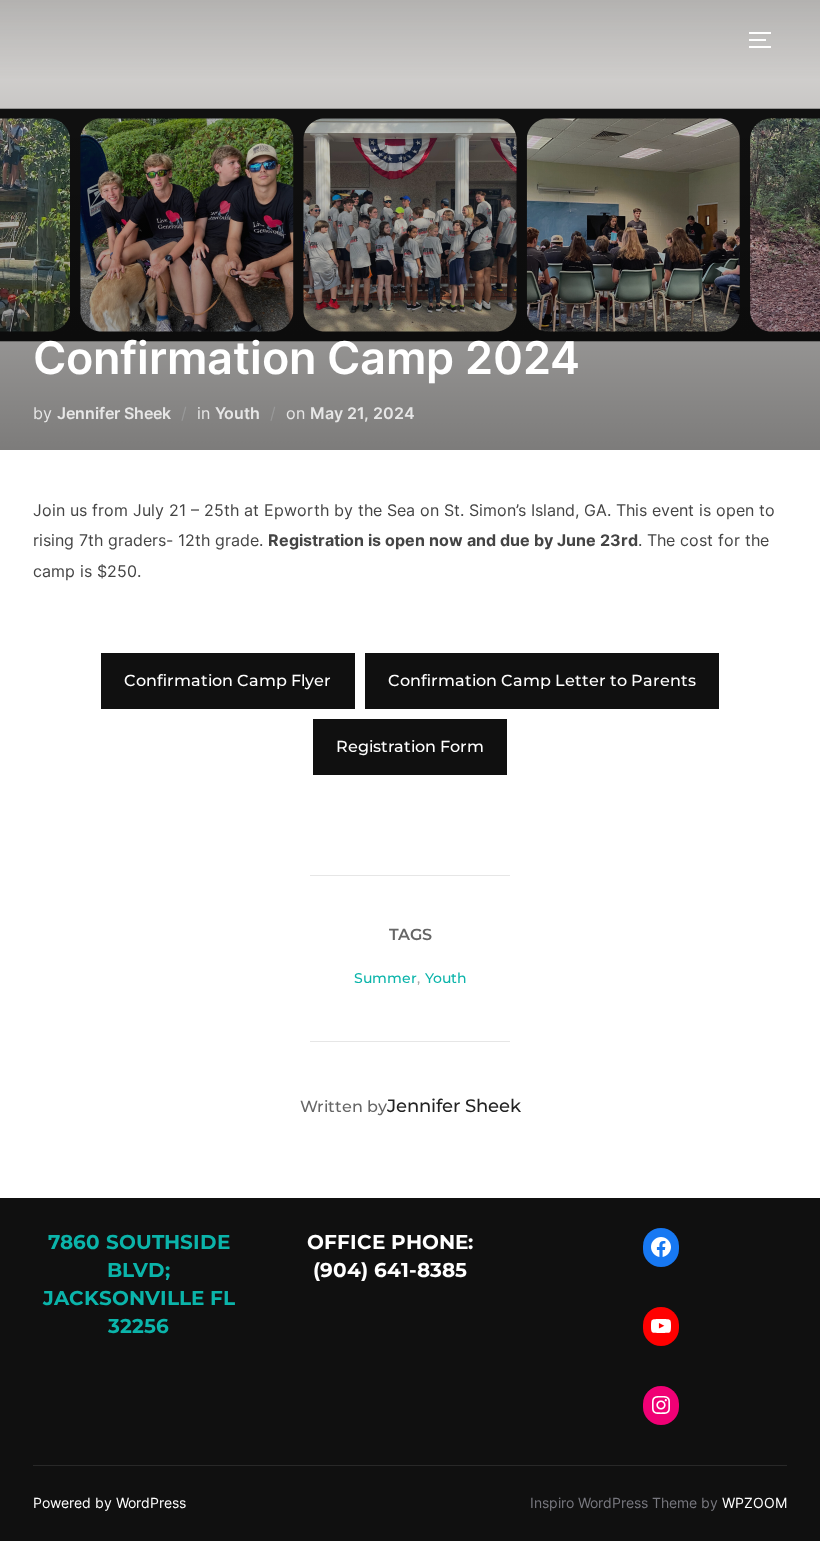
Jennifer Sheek (114, 413)
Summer (385, 978)
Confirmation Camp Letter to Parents (542, 680)
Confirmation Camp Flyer (227, 680)
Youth (237, 413)
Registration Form (410, 746)
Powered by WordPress (109, 1502)
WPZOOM (754, 1502)
